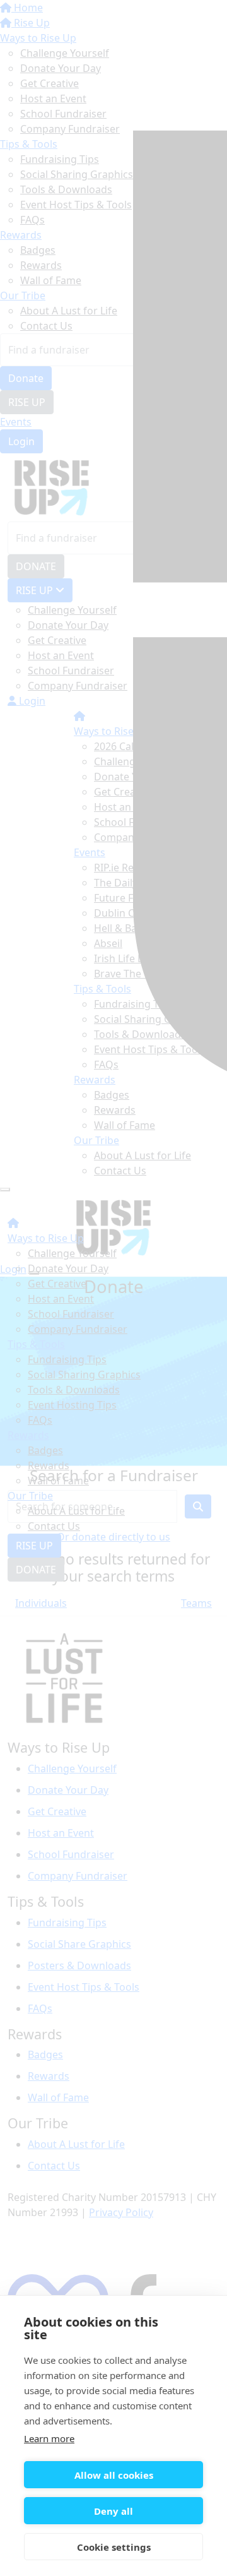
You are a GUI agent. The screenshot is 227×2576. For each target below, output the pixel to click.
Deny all (113, 2511)
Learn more (49, 2438)
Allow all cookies (114, 2475)
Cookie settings (114, 2547)
